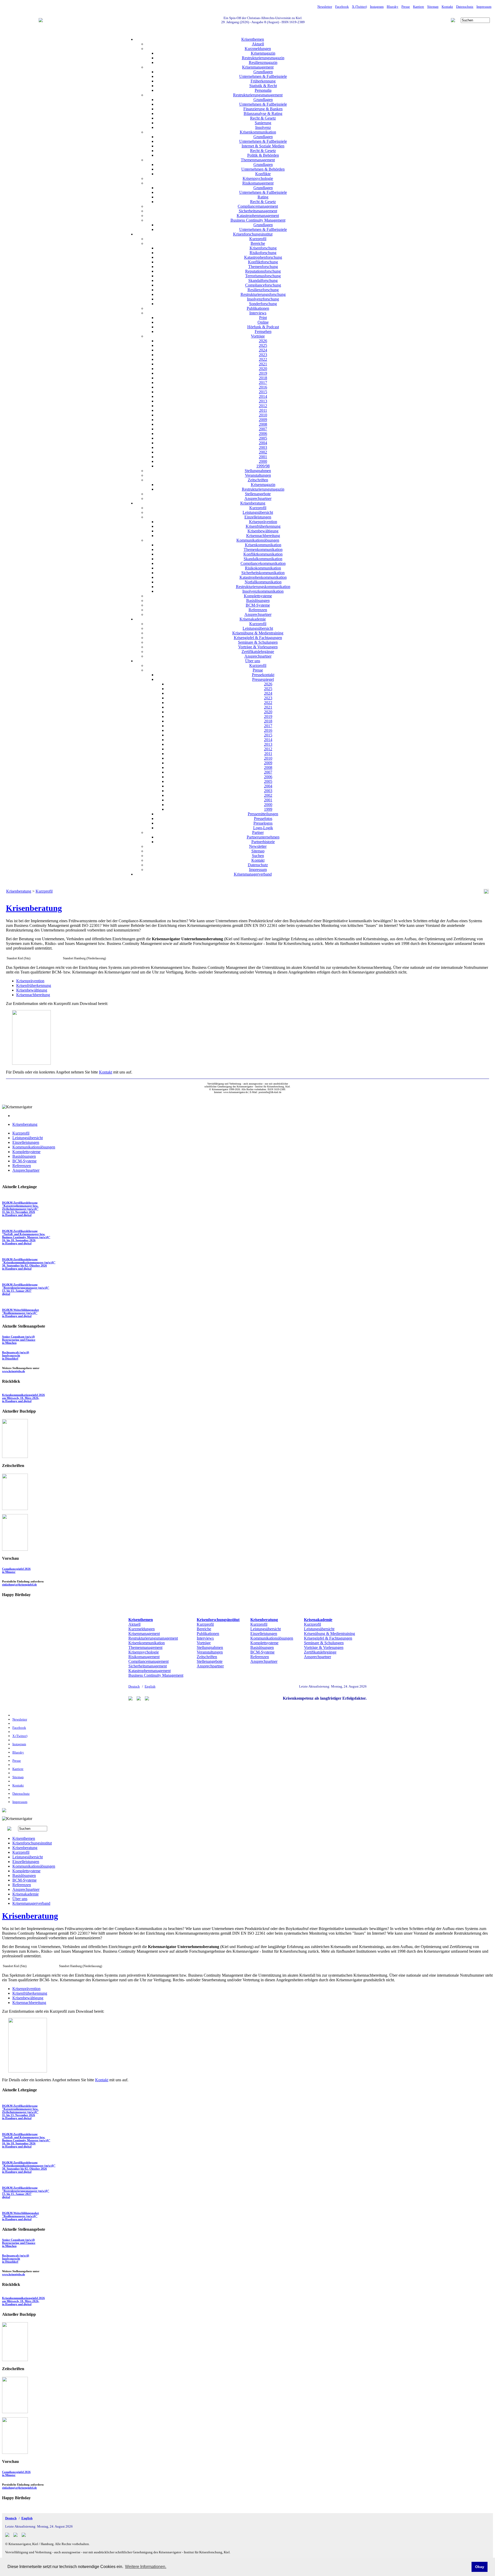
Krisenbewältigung (263, 531)
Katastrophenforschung (263, 257)
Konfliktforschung (263, 262)
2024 (263, 350)
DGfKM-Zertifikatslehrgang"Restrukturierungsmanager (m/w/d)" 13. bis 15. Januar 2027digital (26, 1289)
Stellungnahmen (258, 471)
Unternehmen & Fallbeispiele (263, 76)
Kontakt (447, 7)
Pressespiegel (263, 679)
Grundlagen (263, 72)
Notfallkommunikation (263, 582)
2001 (263, 457)
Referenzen (258, 610)
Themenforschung (263, 267)
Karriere (419, 7)
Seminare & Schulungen (258, 642)
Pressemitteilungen (263, 814)
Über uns (253, 661)
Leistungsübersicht (258, 512)
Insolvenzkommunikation (263, 591)
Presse (406, 7)
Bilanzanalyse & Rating (263, 114)
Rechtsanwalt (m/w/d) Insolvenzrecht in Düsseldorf (16, 1355)
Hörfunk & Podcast (263, 327)
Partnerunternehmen (263, 837)
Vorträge (258, 336)
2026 (263, 341)
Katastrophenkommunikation (263, 577)
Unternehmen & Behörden (263, 169)
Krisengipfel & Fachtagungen (258, 638)
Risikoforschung (263, 253)
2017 (263, 383)
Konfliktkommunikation (263, 554)
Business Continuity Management (258, 220)
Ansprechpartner (258, 498)
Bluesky (393, 7)
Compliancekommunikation (263, 563)
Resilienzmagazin (263, 62)
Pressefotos (263, 819)
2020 (263, 369)
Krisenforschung (263, 248)
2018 (263, 378)
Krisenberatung (253, 503)
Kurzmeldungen (258, 49)
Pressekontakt (263, 675)
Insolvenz (263, 127)
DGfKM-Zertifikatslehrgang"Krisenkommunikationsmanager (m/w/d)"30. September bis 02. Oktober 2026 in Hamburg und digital (29, 1264)
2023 (263, 355)
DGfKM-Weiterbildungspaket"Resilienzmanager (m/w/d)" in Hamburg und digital (20, 1313)
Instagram (377, 7)
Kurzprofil (258, 239)
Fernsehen (263, 332)
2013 (263, 401)
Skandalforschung (263, 280)
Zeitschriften (258, 480)
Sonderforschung (263, 304)
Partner (258, 832)
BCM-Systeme (258, 605)
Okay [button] (480, 2567)
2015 (263, 392)
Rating (263, 197)
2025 (263, 345)
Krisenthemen (253, 39)
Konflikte (263, 174)
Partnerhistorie (263, 842)
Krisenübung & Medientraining (258, 633)
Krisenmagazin (263, 53)
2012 (263, 406)
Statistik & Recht (263, 86)
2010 (263, 415)
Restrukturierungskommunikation (263, 587)
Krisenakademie (253, 619)
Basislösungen (258, 601)
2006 (263, 434)
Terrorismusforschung (263, 276)
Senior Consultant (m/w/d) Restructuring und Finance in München (19, 1340)
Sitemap (433, 7)
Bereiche (258, 243)
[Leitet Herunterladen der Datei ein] (31, 1063)
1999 (268, 809)
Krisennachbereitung (263, 536)
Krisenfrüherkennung (263, 526)
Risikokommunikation (263, 568)
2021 (263, 364)
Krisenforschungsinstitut (253, 234)
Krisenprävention (263, 522)
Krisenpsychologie (258, 178)
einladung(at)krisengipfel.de (19, 1584)
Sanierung (263, 123)
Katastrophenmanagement (258, 216)
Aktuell (258, 44)
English (150, 1686)
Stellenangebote (258, 494)
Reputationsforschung (263, 271)
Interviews (258, 313)
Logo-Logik (263, 828)
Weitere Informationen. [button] (146, 2567)
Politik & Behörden (263, 155)
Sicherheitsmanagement (258, 211)
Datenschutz (465, 7)
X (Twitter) (359, 7)
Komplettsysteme (258, 596)
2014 (263, 396)
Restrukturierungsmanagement (258, 95)
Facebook (342, 7)
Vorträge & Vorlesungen (258, 647)
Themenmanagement (258, 160)
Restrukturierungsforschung (263, 294)
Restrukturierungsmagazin (263, 58)
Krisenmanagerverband (253, 874)
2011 (263, 410)
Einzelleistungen (258, 517)
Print (263, 318)
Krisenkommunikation (258, 132)
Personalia (263, 90)
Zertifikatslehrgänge (258, 652)
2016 (263, 387)
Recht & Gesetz (263, 118)
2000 (263, 461)
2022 (263, 359)
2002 (263, 452)
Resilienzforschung (263, 290)
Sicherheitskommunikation (263, 573)
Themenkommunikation (263, 549)
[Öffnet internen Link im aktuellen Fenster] (15, 1509)
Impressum (484, 7)
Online (263, 322)
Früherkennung (263, 81)
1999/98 (263, 466)
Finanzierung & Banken (263, 109)
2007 (263, 429)
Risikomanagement (258, 183)
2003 (263, 447)
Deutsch (134, 1686)
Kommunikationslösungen (258, 540)
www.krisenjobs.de (14, 1371)
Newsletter (325, 7)
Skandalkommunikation (263, 559)
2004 (263, 443)
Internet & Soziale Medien (263, 146)
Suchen (258, 856)
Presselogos (263, 823)
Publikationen (258, 308)
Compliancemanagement (258, 206)
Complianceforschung (263, 285)
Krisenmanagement (258, 67)
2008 (263, 424)
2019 (263, 373)
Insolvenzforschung (263, 299)
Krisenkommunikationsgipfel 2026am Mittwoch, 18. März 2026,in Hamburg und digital (23, 1398)
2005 (263, 438)
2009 (263, 420)
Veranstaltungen (258, 475)
